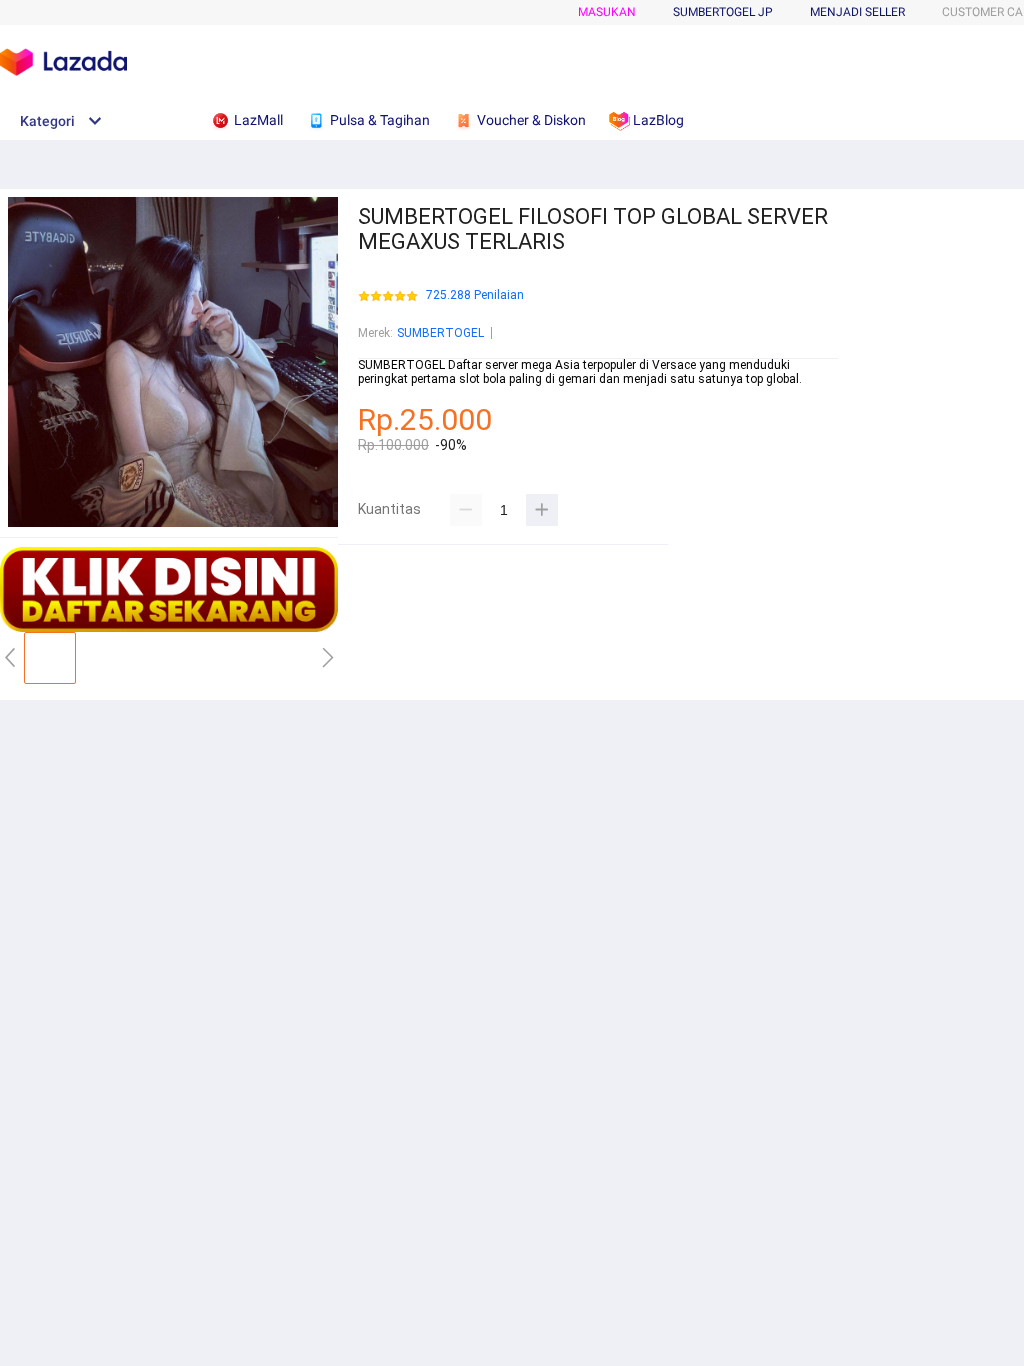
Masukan (607, 12)
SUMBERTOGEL (440, 333)
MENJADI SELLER (857, 12)
